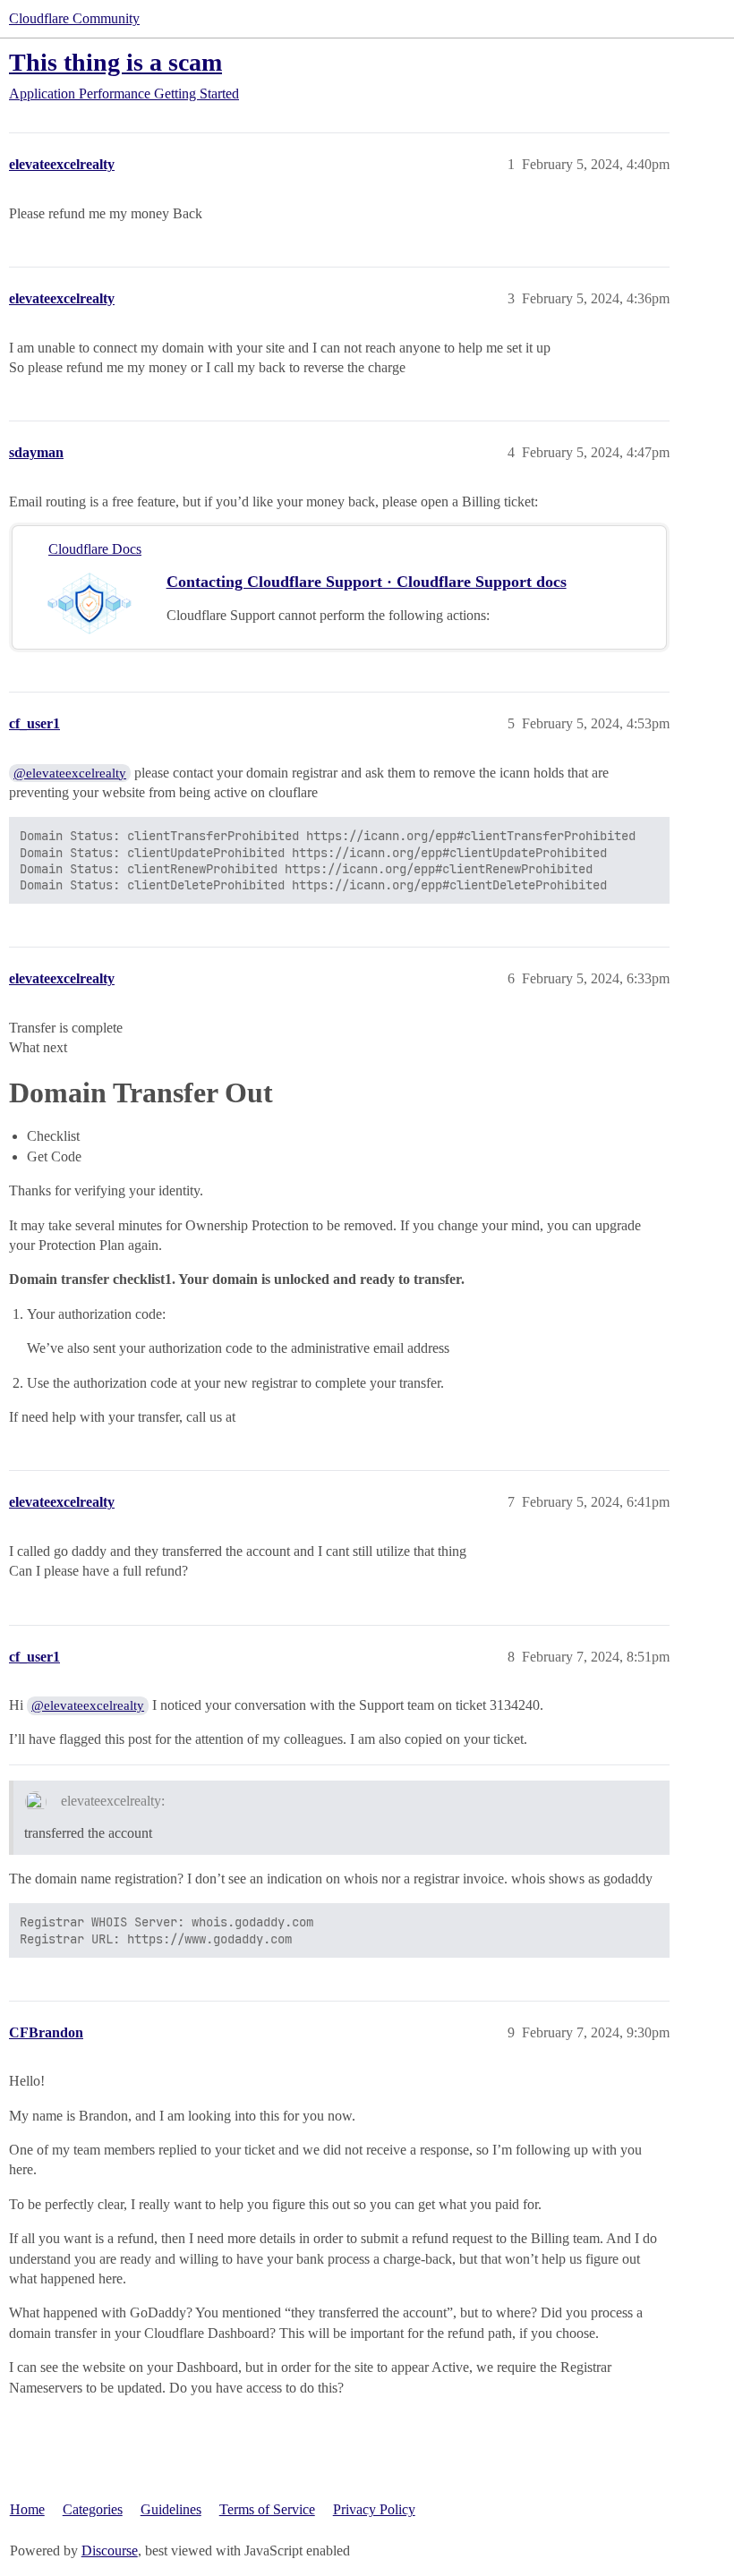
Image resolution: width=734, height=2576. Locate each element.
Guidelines (171, 2509)
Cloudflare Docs (95, 549)
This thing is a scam (115, 62)
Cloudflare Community (74, 18)
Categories (93, 2509)
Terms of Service (267, 2509)
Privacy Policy (374, 2509)
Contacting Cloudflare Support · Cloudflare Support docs (367, 582)
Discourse (110, 2550)
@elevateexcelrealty (70, 773)
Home (27, 2509)
